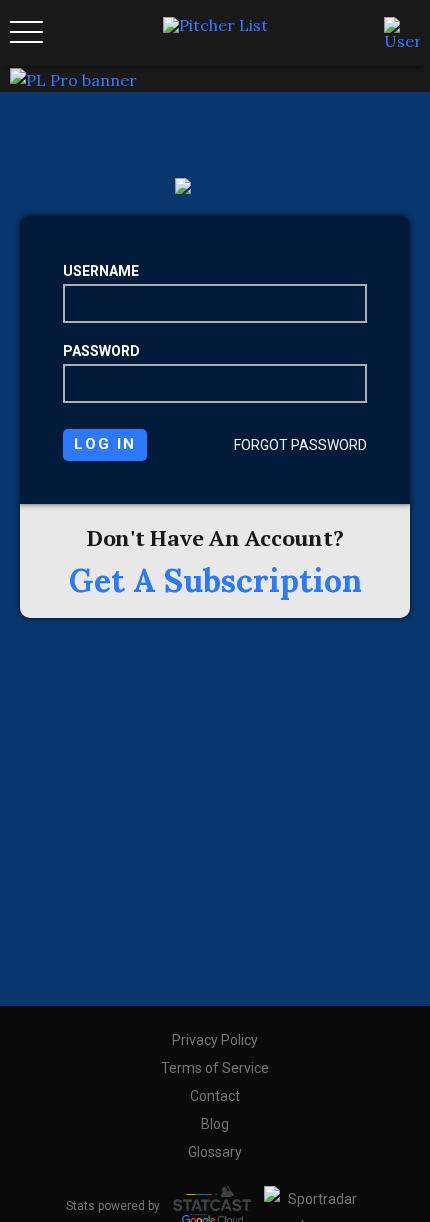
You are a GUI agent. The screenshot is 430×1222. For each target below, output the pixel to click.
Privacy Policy (215, 1040)
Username (101, 271)
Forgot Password (300, 445)
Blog (215, 1124)
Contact (215, 1096)
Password (101, 351)
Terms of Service (215, 1068)
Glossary (215, 1152)
